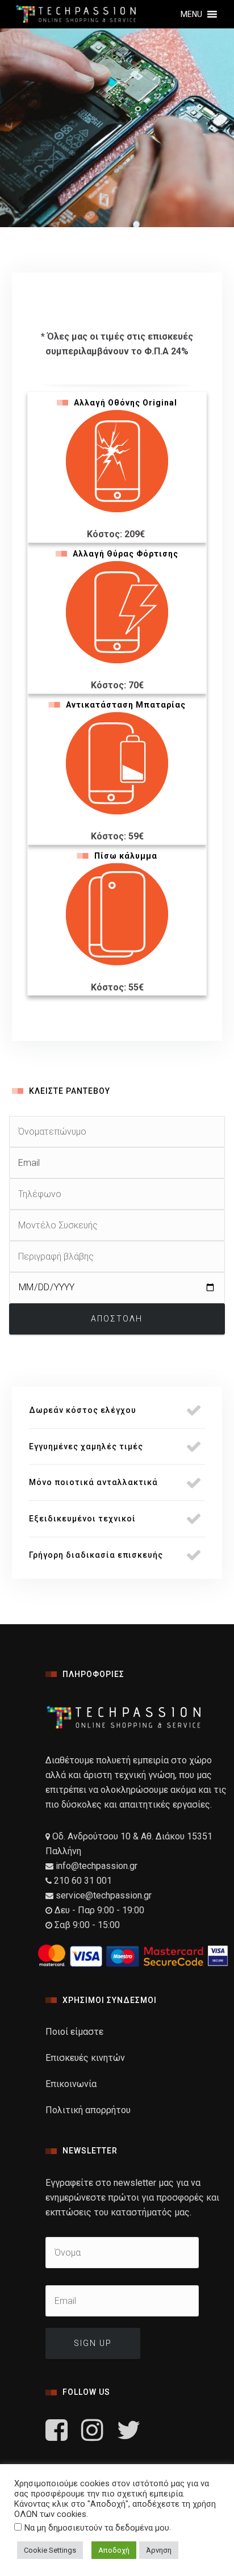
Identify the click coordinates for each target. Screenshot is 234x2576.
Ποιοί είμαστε (74, 2032)
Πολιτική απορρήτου (88, 2110)
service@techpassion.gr (104, 1895)
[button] (191, 14)
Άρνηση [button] (159, 2550)
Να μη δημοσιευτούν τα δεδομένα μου (97, 2528)
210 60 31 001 (83, 1881)
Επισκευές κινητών (85, 2058)
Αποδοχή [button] (114, 2550)
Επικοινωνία (71, 2084)
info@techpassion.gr (95, 1866)
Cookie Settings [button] (50, 2550)
